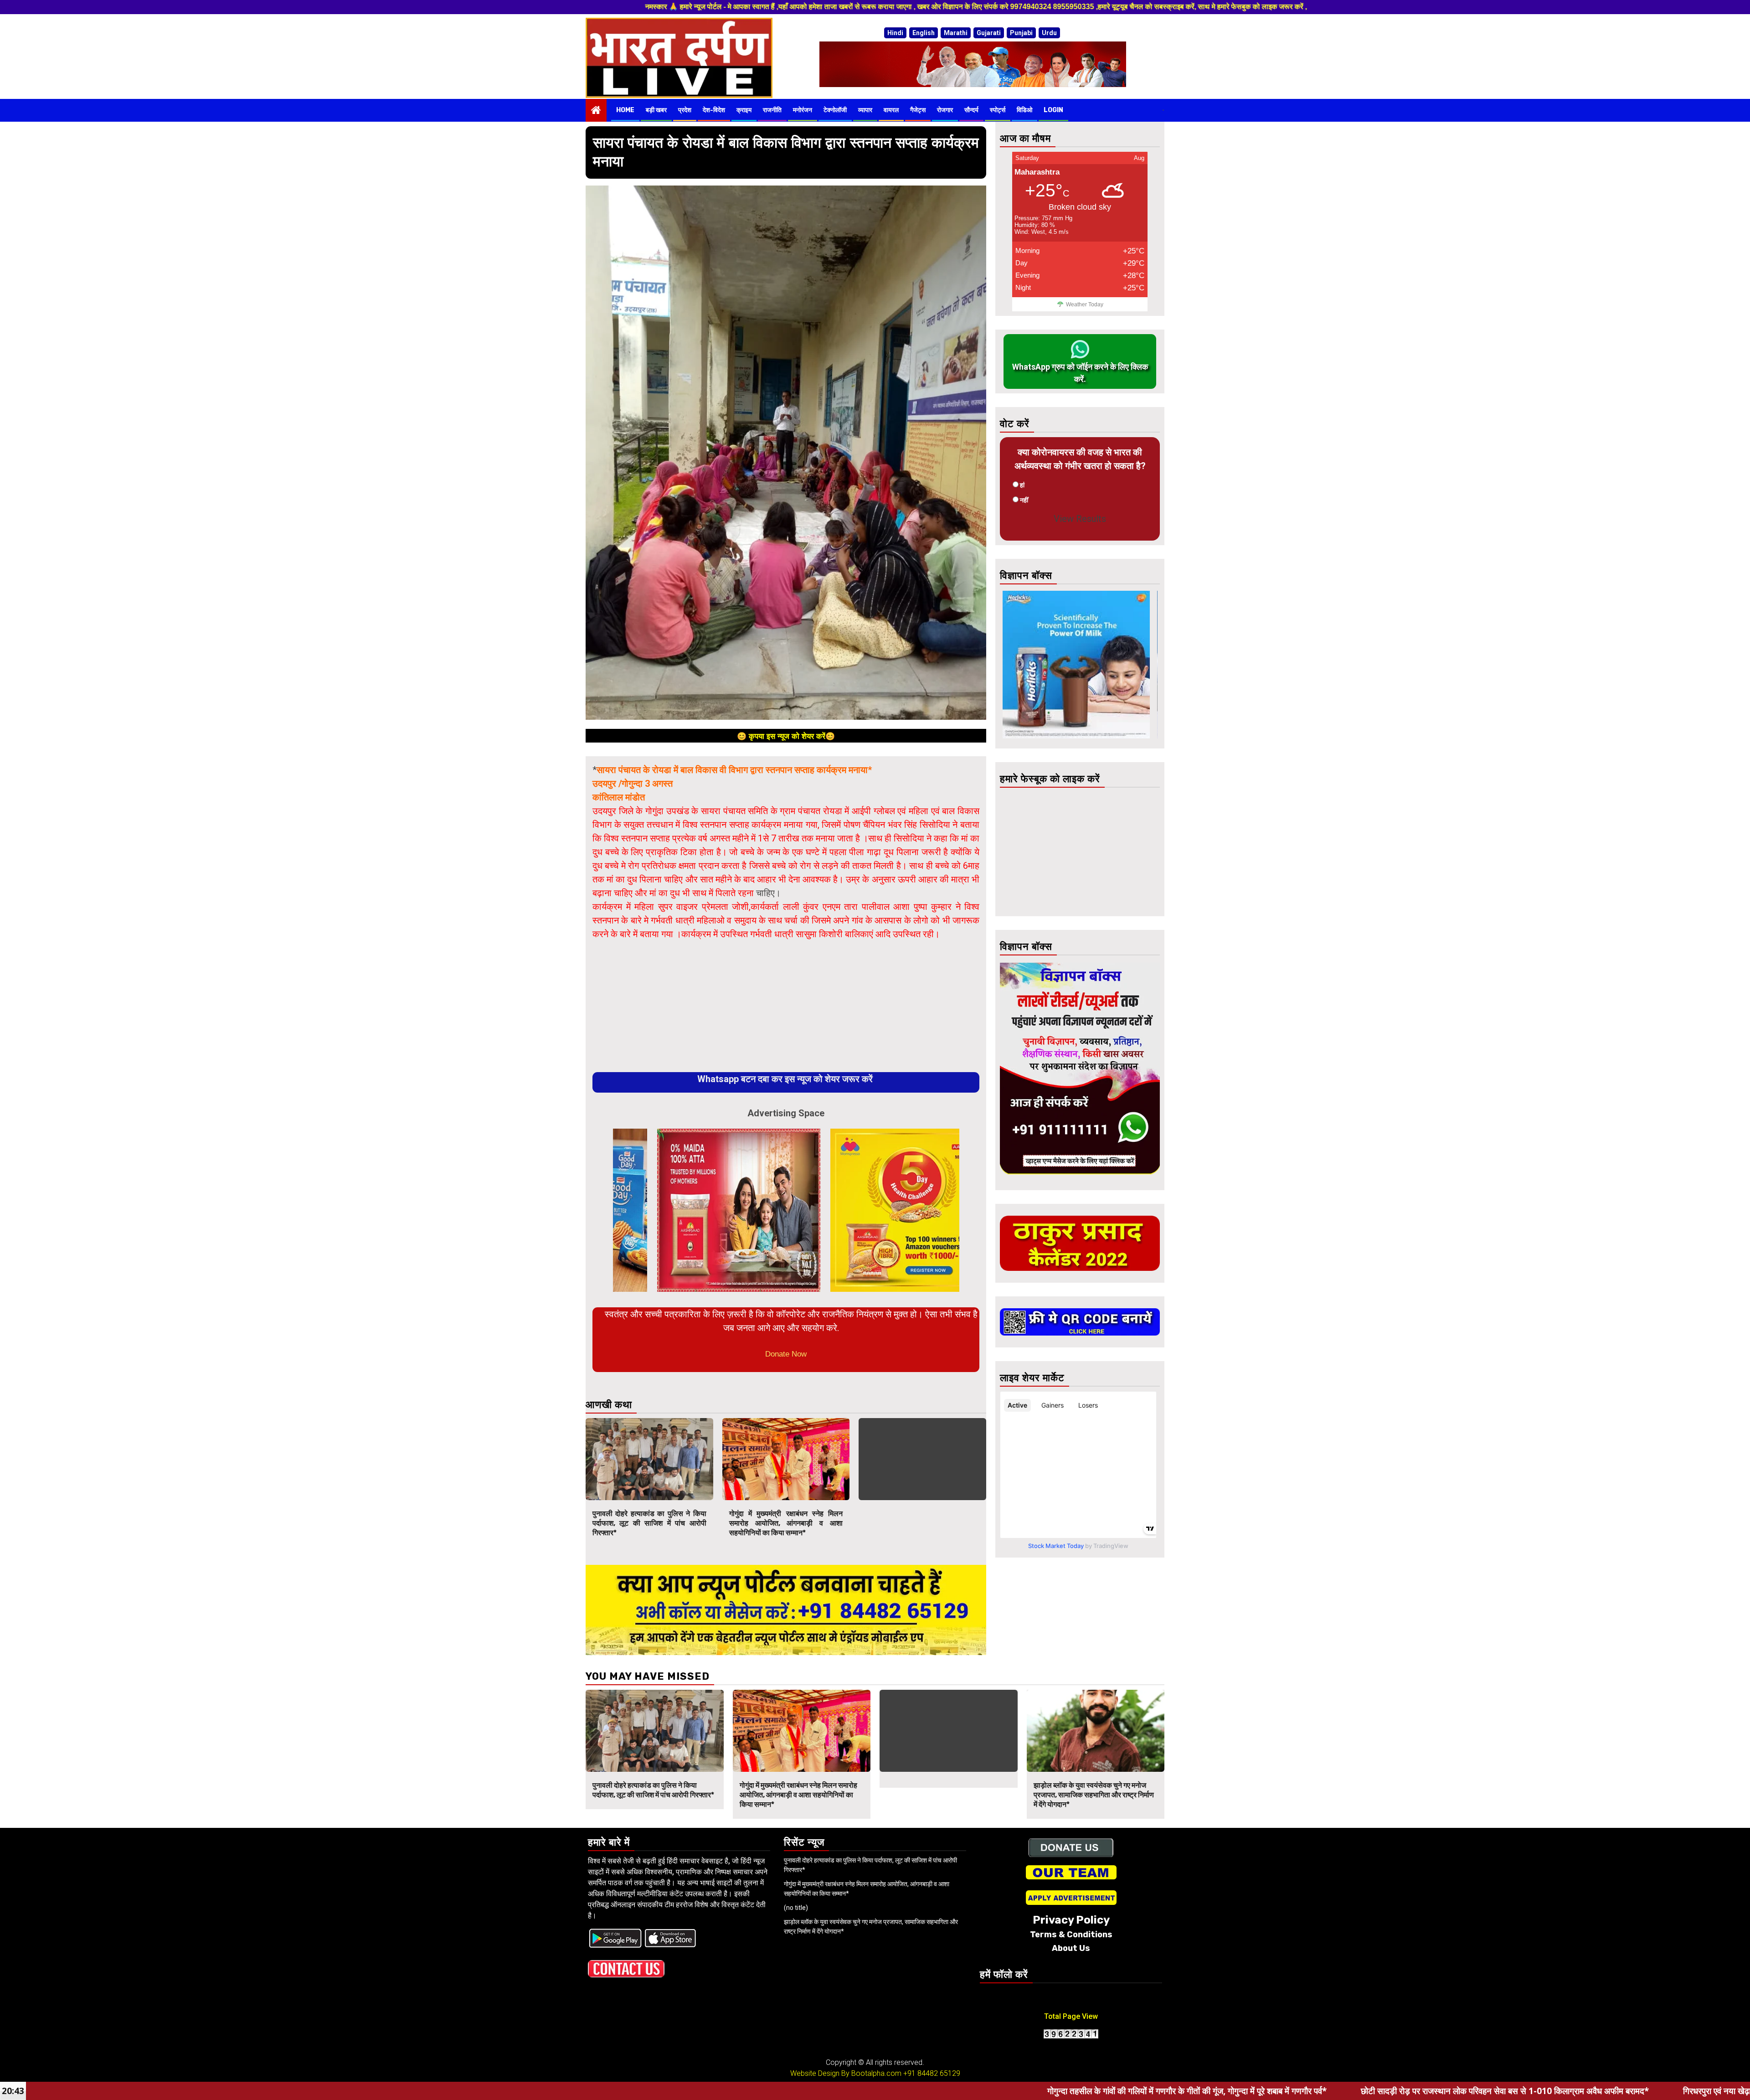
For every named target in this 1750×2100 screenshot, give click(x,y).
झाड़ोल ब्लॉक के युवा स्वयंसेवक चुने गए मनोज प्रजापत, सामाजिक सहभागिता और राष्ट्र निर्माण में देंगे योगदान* (1094, 1795)
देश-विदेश (714, 110)
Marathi (956, 33)
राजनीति (772, 110)
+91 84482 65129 (932, 2073)
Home (625, 110)
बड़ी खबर (656, 110)
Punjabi (1021, 33)
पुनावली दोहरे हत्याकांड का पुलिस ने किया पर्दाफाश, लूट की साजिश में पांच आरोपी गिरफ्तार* (649, 1523)
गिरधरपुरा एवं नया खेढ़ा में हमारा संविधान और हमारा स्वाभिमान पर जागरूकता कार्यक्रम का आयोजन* (1534, 2091)
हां (1022, 485)
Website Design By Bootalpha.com (846, 2073)
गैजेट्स (918, 110)
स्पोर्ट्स (998, 110)
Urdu (1049, 33)
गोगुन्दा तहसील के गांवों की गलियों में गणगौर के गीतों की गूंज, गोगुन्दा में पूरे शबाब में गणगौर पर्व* (888, 2091)
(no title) (796, 1908)
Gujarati (989, 33)
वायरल (891, 110)
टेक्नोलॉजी (835, 110)
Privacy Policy (1071, 1920)
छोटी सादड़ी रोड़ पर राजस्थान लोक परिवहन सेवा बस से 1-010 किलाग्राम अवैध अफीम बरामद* (1206, 2091)
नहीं (1024, 500)
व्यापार (865, 110)
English (924, 33)
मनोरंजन (803, 110)
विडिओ (1024, 110)
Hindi (895, 33)
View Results (1080, 519)
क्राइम (744, 110)
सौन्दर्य (971, 110)
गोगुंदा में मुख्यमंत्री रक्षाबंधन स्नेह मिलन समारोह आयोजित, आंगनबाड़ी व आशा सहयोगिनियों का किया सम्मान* (786, 1523)
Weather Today (1085, 304)
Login (1053, 110)
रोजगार (945, 110)
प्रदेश (685, 110)
